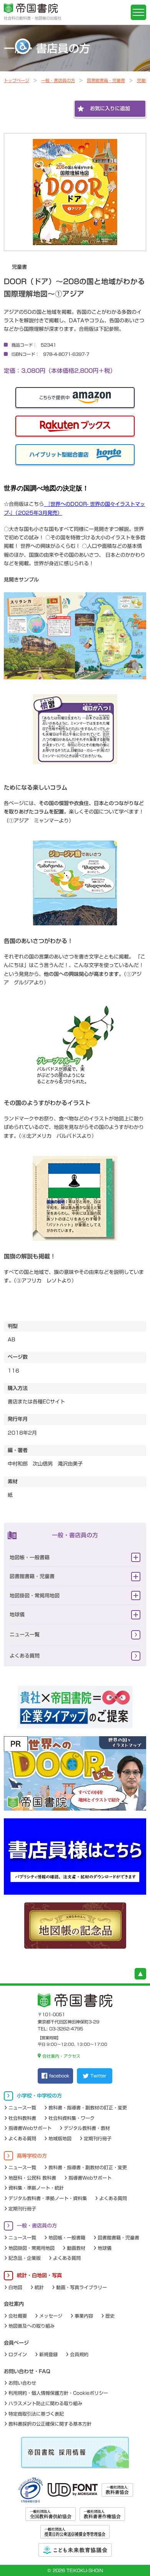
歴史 (110, 2316)
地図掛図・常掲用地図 (35, 1596)
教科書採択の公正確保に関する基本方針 (50, 2424)
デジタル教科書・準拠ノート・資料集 (48, 2198)
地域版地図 (60, 2138)
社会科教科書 (22, 2118)
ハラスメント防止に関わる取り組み (45, 2403)
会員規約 (79, 2354)
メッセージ (51, 2316)
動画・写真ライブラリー (82, 2287)
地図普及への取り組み (32, 2326)
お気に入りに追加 (110, 109)
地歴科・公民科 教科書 (32, 2178)
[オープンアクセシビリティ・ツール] (23, 46)
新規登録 (48, 2354)
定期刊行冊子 (98, 2138)
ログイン (18, 2354)
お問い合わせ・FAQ (27, 2371)
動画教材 (76, 2248)
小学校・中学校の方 (39, 2096)
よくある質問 (25, 1656)
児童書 (143, 80)
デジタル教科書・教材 (87, 2128)
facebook (59, 2076)
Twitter (98, 2076)
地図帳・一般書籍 (30, 1558)
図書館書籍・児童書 (106, 80)
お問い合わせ (22, 2383)
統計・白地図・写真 (39, 2275)
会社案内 (14, 2304)
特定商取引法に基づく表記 (36, 2414)
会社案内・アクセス (61, 2056)
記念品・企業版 (25, 2258)
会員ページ (16, 2343)
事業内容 (84, 2316)
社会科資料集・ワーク (72, 2118)
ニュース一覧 (25, 1635)
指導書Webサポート (30, 2128)
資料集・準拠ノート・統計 (36, 2188)
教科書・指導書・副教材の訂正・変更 (88, 2108)
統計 (39, 2287)
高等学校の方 (32, 2156)
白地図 (15, 2287)
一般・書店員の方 (58, 80)
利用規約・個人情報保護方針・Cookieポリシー (58, 2393)
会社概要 (18, 2316)
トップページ (17, 80)
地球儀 (17, 1615)
